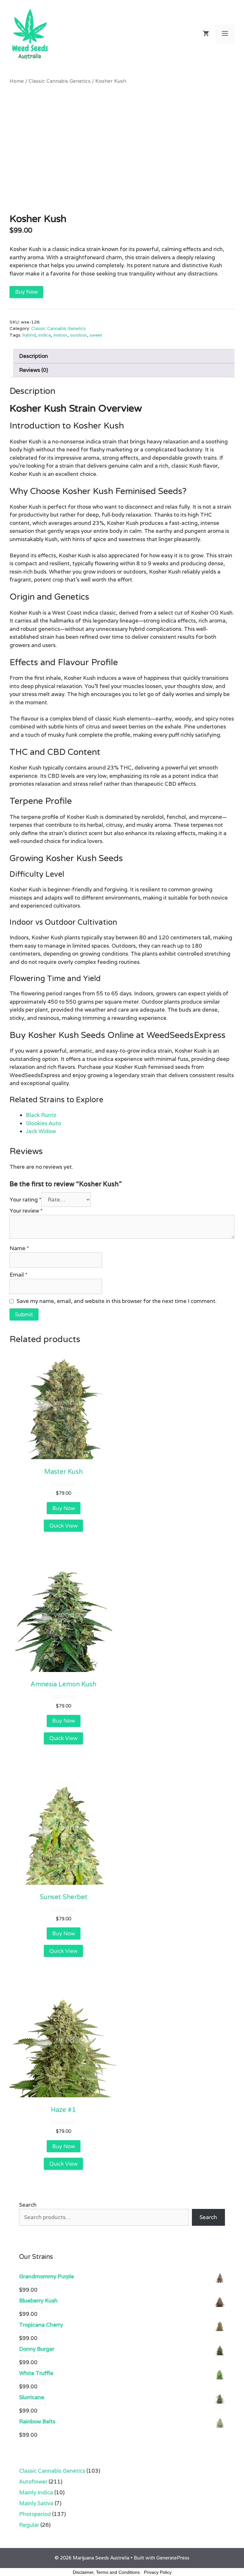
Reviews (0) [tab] (34, 370)
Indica (44, 335)
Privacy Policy (158, 2572)
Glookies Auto (43, 1123)
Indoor (60, 335)
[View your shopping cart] (206, 34)
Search (28, 2205)
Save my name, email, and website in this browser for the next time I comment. (117, 1301)
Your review (26, 1211)
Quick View (63, 1526)
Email (18, 1275)
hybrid (29, 335)
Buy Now (26, 292)
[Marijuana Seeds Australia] (30, 33)
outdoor (78, 335)
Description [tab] (34, 356)
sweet (96, 335)
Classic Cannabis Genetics (60, 81)
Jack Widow (41, 1131)
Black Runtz (41, 1115)
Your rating (25, 1200)
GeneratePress (173, 2558)
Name (19, 1248)
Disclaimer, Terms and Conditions (106, 2572)
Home (17, 81)
